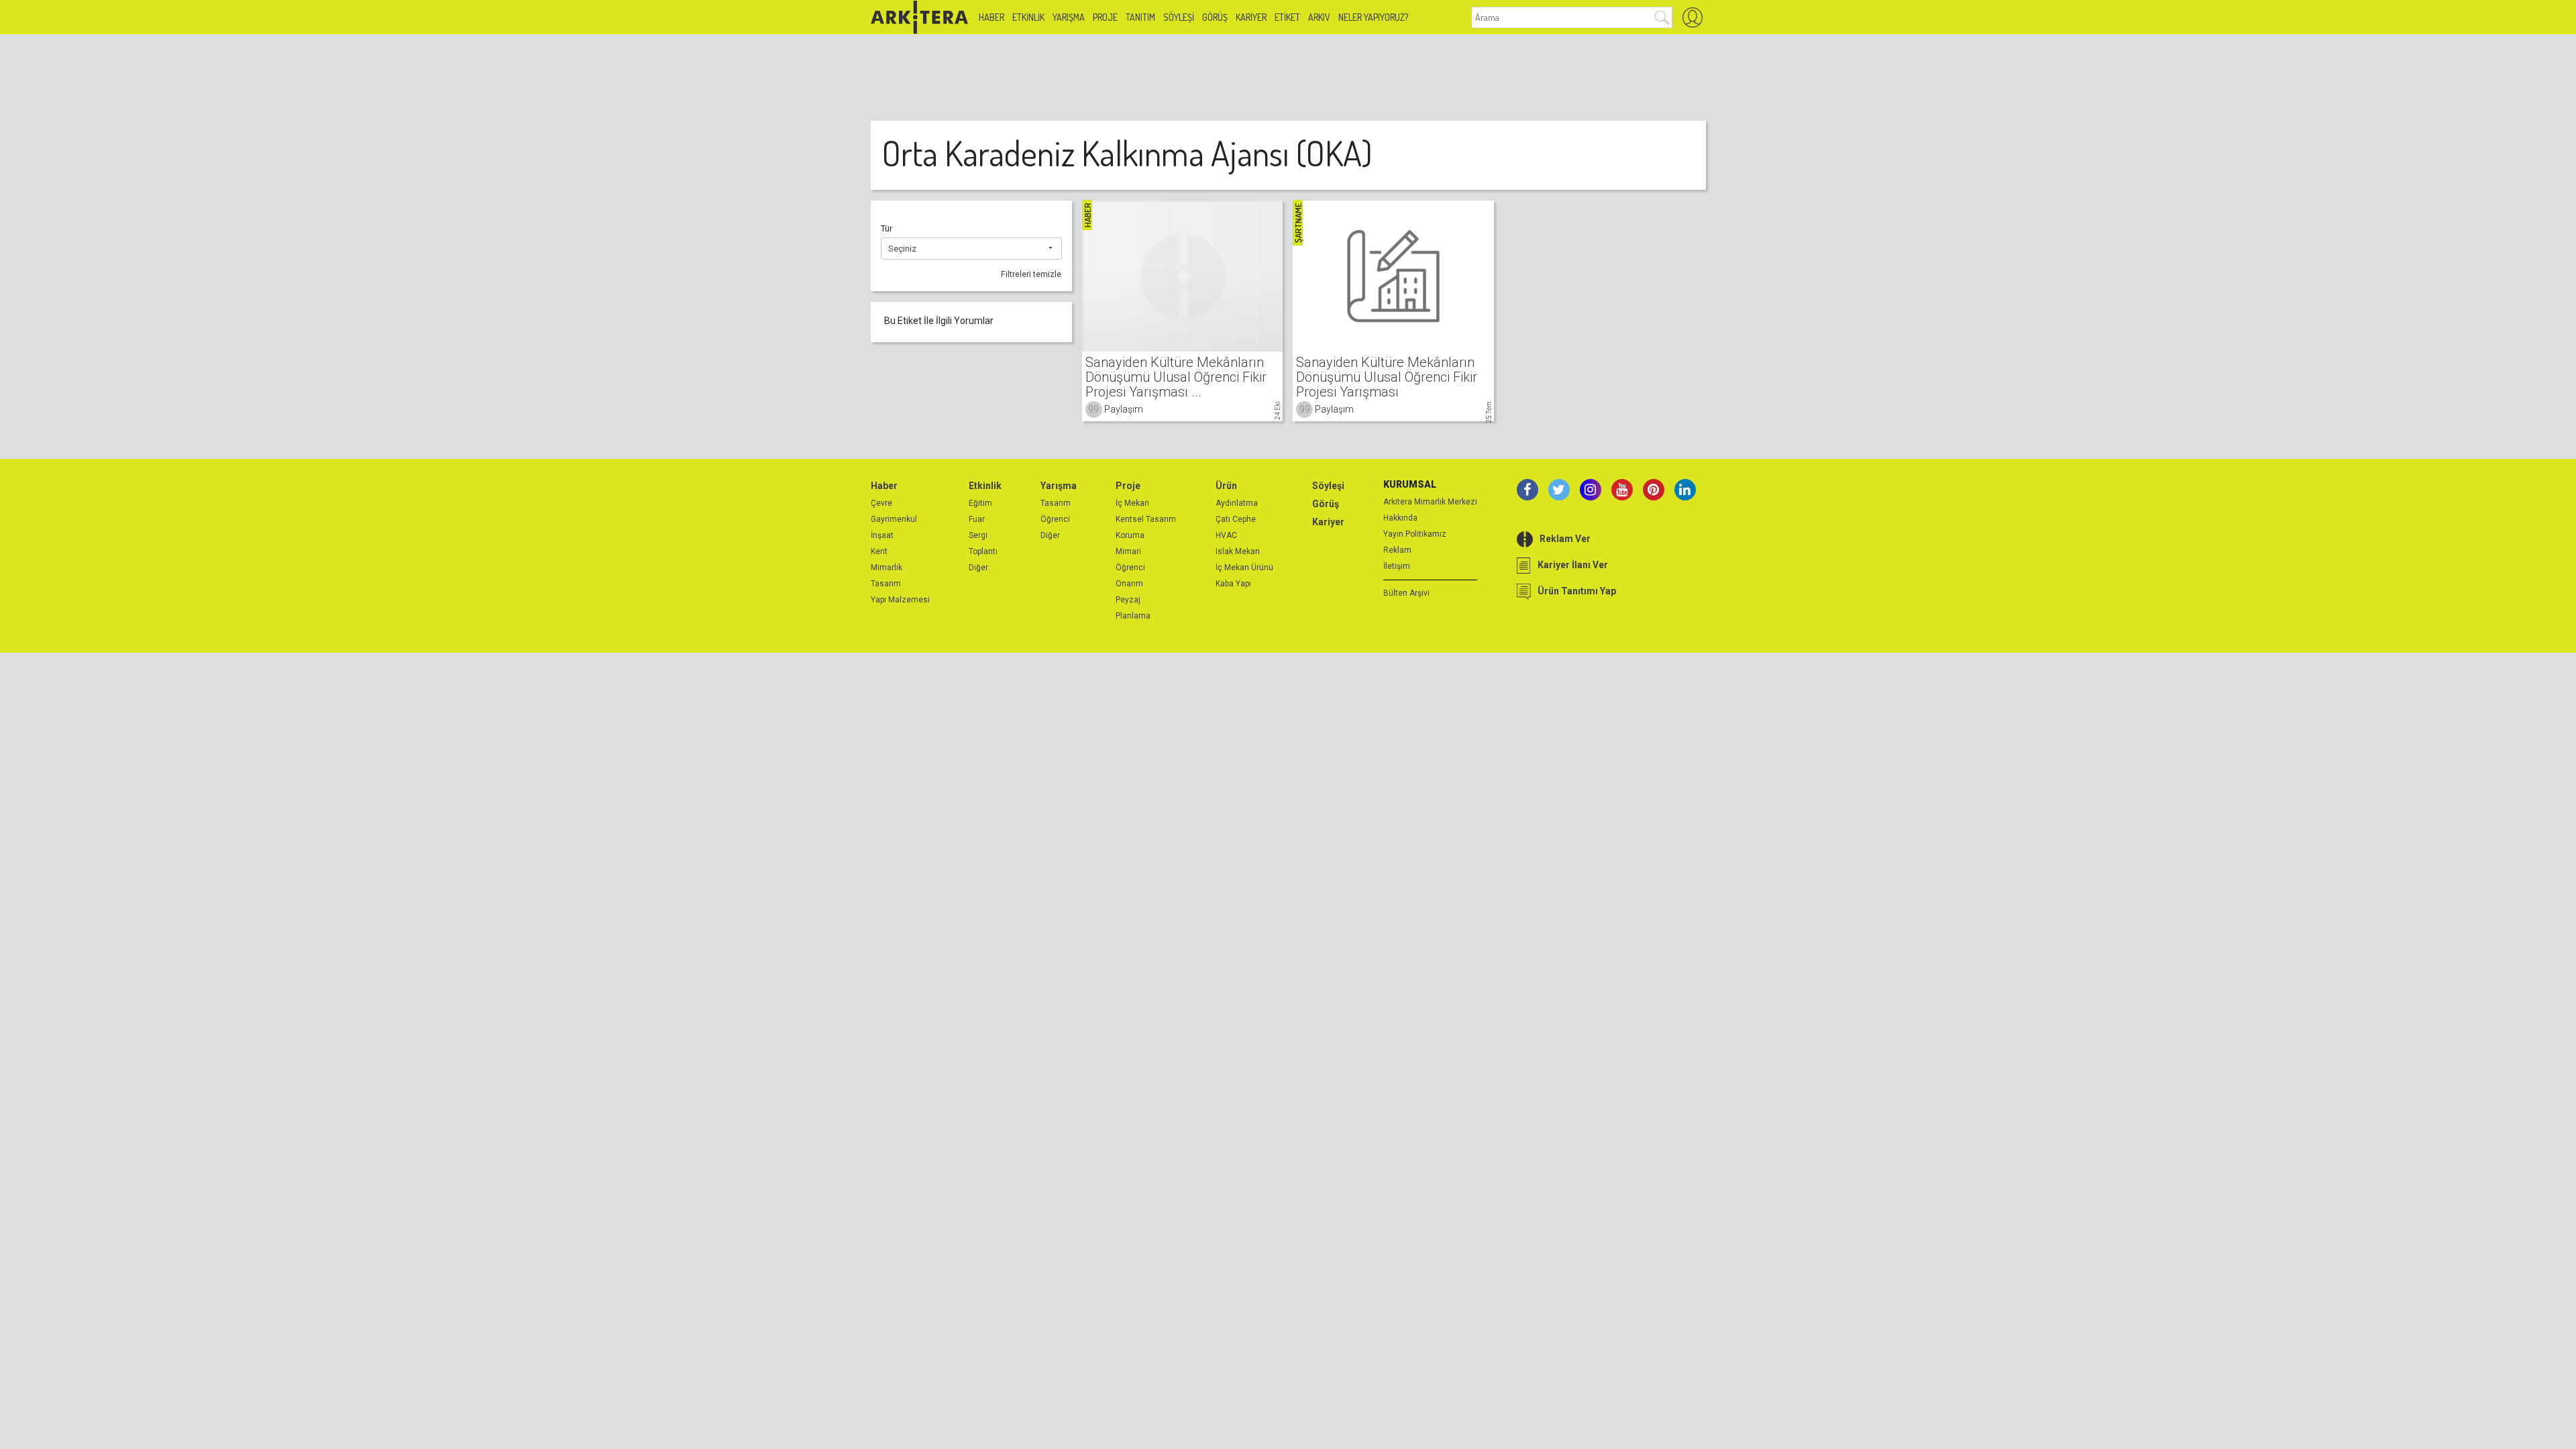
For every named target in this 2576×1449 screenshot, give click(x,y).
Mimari (1128, 551)
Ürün (1226, 486)
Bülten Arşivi (1406, 593)
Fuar (977, 519)
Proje (1105, 17)
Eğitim (980, 503)
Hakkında (1400, 518)
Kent (879, 551)
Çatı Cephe (1236, 519)
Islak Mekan (1238, 551)
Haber (991, 17)
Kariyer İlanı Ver (1573, 565)
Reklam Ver (1565, 539)
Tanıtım (1140, 17)
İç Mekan (1132, 503)
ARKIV (1319, 17)
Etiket (1287, 17)
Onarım (1129, 584)
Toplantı (983, 551)
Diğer (978, 568)
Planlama (1133, 616)
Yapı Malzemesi (900, 600)
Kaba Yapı (1233, 584)
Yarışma (1069, 17)
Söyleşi (1179, 17)
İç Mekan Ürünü (1244, 568)
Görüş (1215, 17)
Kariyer (1251, 17)
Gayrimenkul (894, 519)
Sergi (978, 535)
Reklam (1397, 550)
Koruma (1130, 535)
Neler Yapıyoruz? (1373, 17)
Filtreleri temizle (1031, 274)
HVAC (1226, 535)
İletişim (1397, 566)
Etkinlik (1028, 17)
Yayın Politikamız (1415, 534)
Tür (887, 228)
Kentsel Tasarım (1146, 519)
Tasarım (886, 584)
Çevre (881, 503)
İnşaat (882, 535)
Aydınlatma (1237, 503)
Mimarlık (887, 568)
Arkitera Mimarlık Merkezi (1430, 502)
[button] (971, 249)
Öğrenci (1055, 519)
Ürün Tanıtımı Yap (1577, 591)
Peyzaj (1128, 600)
